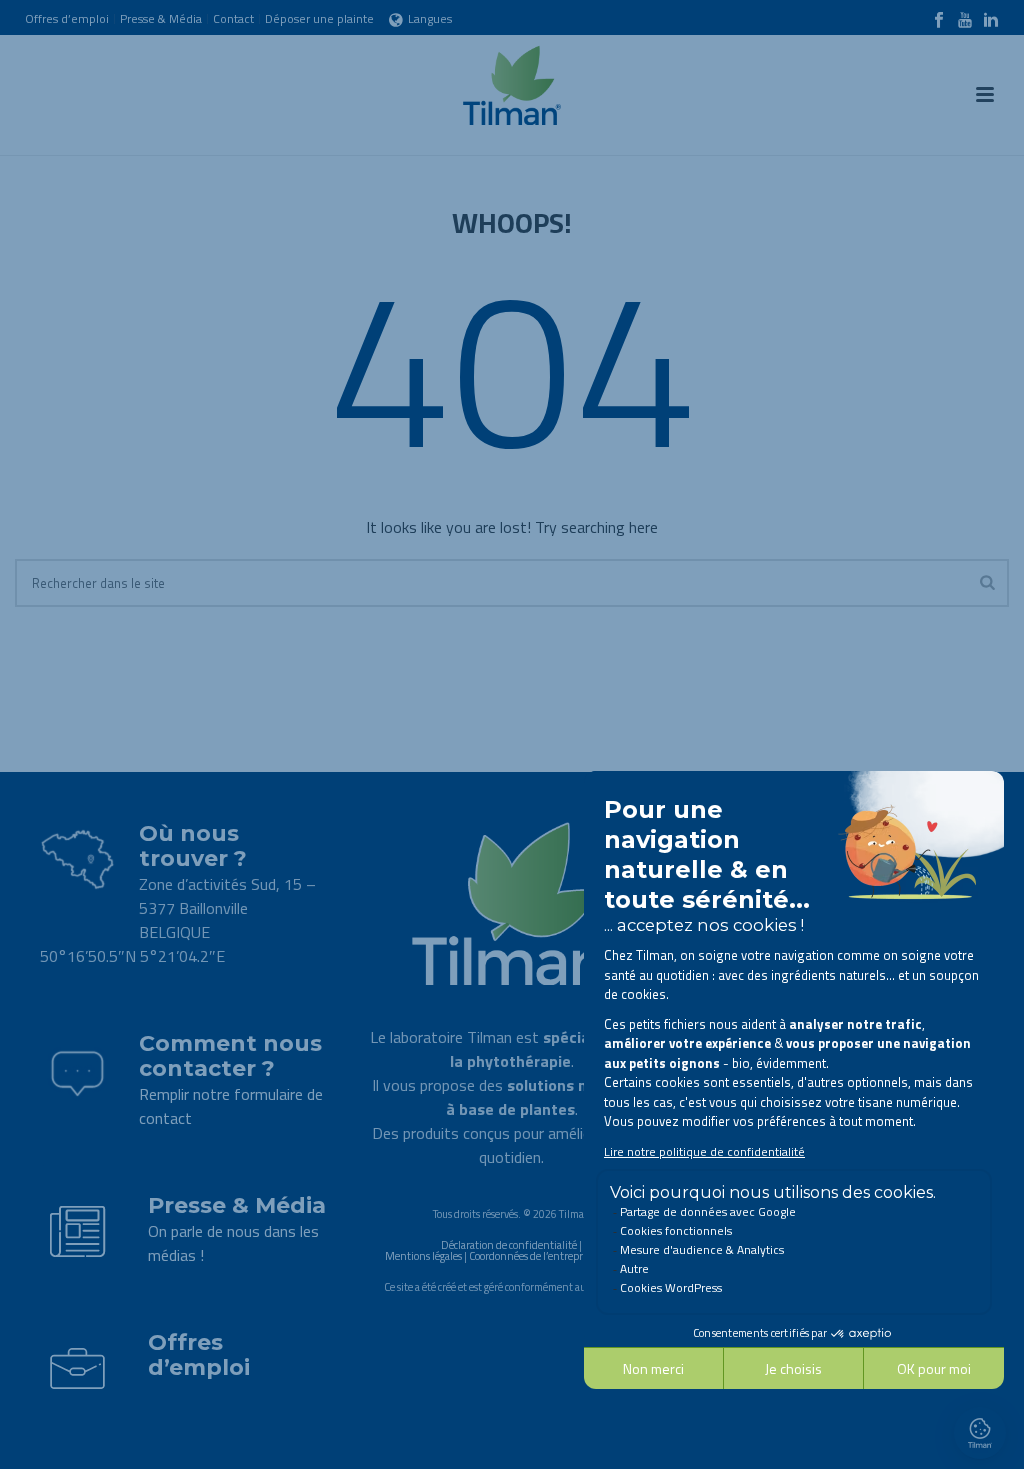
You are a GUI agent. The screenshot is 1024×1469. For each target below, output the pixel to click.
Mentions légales (423, 1256)
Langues (430, 18)
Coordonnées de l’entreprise (532, 1256)
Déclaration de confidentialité (509, 1245)
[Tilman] (512, 80)
